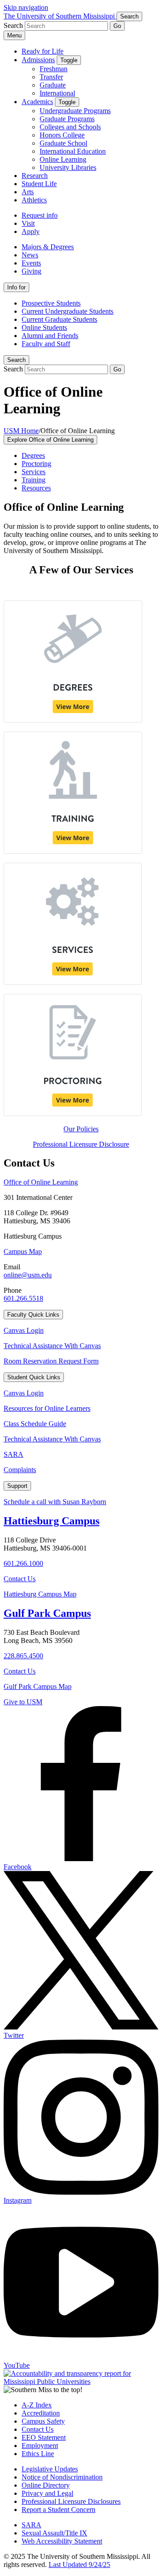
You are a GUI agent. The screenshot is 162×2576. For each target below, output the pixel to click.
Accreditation (41, 2413)
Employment (40, 2446)
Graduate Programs (67, 119)
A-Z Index (37, 2405)
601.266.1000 (23, 1563)
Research (35, 176)
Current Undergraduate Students (67, 311)
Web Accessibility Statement (62, 2541)
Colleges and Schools (70, 127)
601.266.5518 (23, 1298)
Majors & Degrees (48, 247)
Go (117, 26)
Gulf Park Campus (47, 1613)
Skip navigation (26, 7)
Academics (37, 102)
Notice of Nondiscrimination (62, 2477)
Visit (28, 223)
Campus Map (23, 1251)
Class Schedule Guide (35, 1424)
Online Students (44, 327)
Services (34, 472)
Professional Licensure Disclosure (81, 1144)
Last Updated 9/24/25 (79, 2565)
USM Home (21, 431)
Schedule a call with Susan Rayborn (55, 1502)
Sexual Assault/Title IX (54, 2533)
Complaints (20, 1470)
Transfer (51, 77)
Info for (16, 287)
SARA (13, 1454)
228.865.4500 (23, 1656)
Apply (31, 231)
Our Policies (81, 1129)
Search (16, 360)
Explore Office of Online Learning (50, 440)
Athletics (34, 200)
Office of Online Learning (41, 1182)
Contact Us (20, 1579)
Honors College (62, 135)
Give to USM (23, 1702)
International (57, 93)
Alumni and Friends (50, 336)
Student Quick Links (34, 1377)
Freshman (54, 69)
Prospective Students (51, 303)
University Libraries (68, 167)
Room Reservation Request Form (51, 1361)
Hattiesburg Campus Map (40, 1594)
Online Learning (63, 159)
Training (34, 480)
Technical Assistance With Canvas (52, 1346)
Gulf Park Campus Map (38, 1686)
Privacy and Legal (47, 2493)
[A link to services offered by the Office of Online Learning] (73, 982)
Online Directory (46, 2485)
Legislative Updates (50, 2469)
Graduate (53, 85)
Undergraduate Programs (75, 111)
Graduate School (63, 143)
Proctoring (36, 464)
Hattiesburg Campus (52, 1521)
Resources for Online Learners (47, 1408)
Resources (36, 488)
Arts (28, 192)
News (30, 255)
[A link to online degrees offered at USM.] (73, 720)
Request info (40, 215)
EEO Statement (44, 2437)
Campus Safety (43, 2421)
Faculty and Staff (46, 344)
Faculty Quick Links (33, 1315)
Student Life (39, 184)
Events (31, 263)
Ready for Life (43, 51)
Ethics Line (38, 2454)
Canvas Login (24, 1330)
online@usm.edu (28, 1275)
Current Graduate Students (59, 319)
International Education (73, 151)
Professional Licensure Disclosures (71, 2501)
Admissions (38, 60)
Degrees (33, 455)
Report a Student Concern (58, 2510)
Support (17, 1486)
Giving (31, 271)
